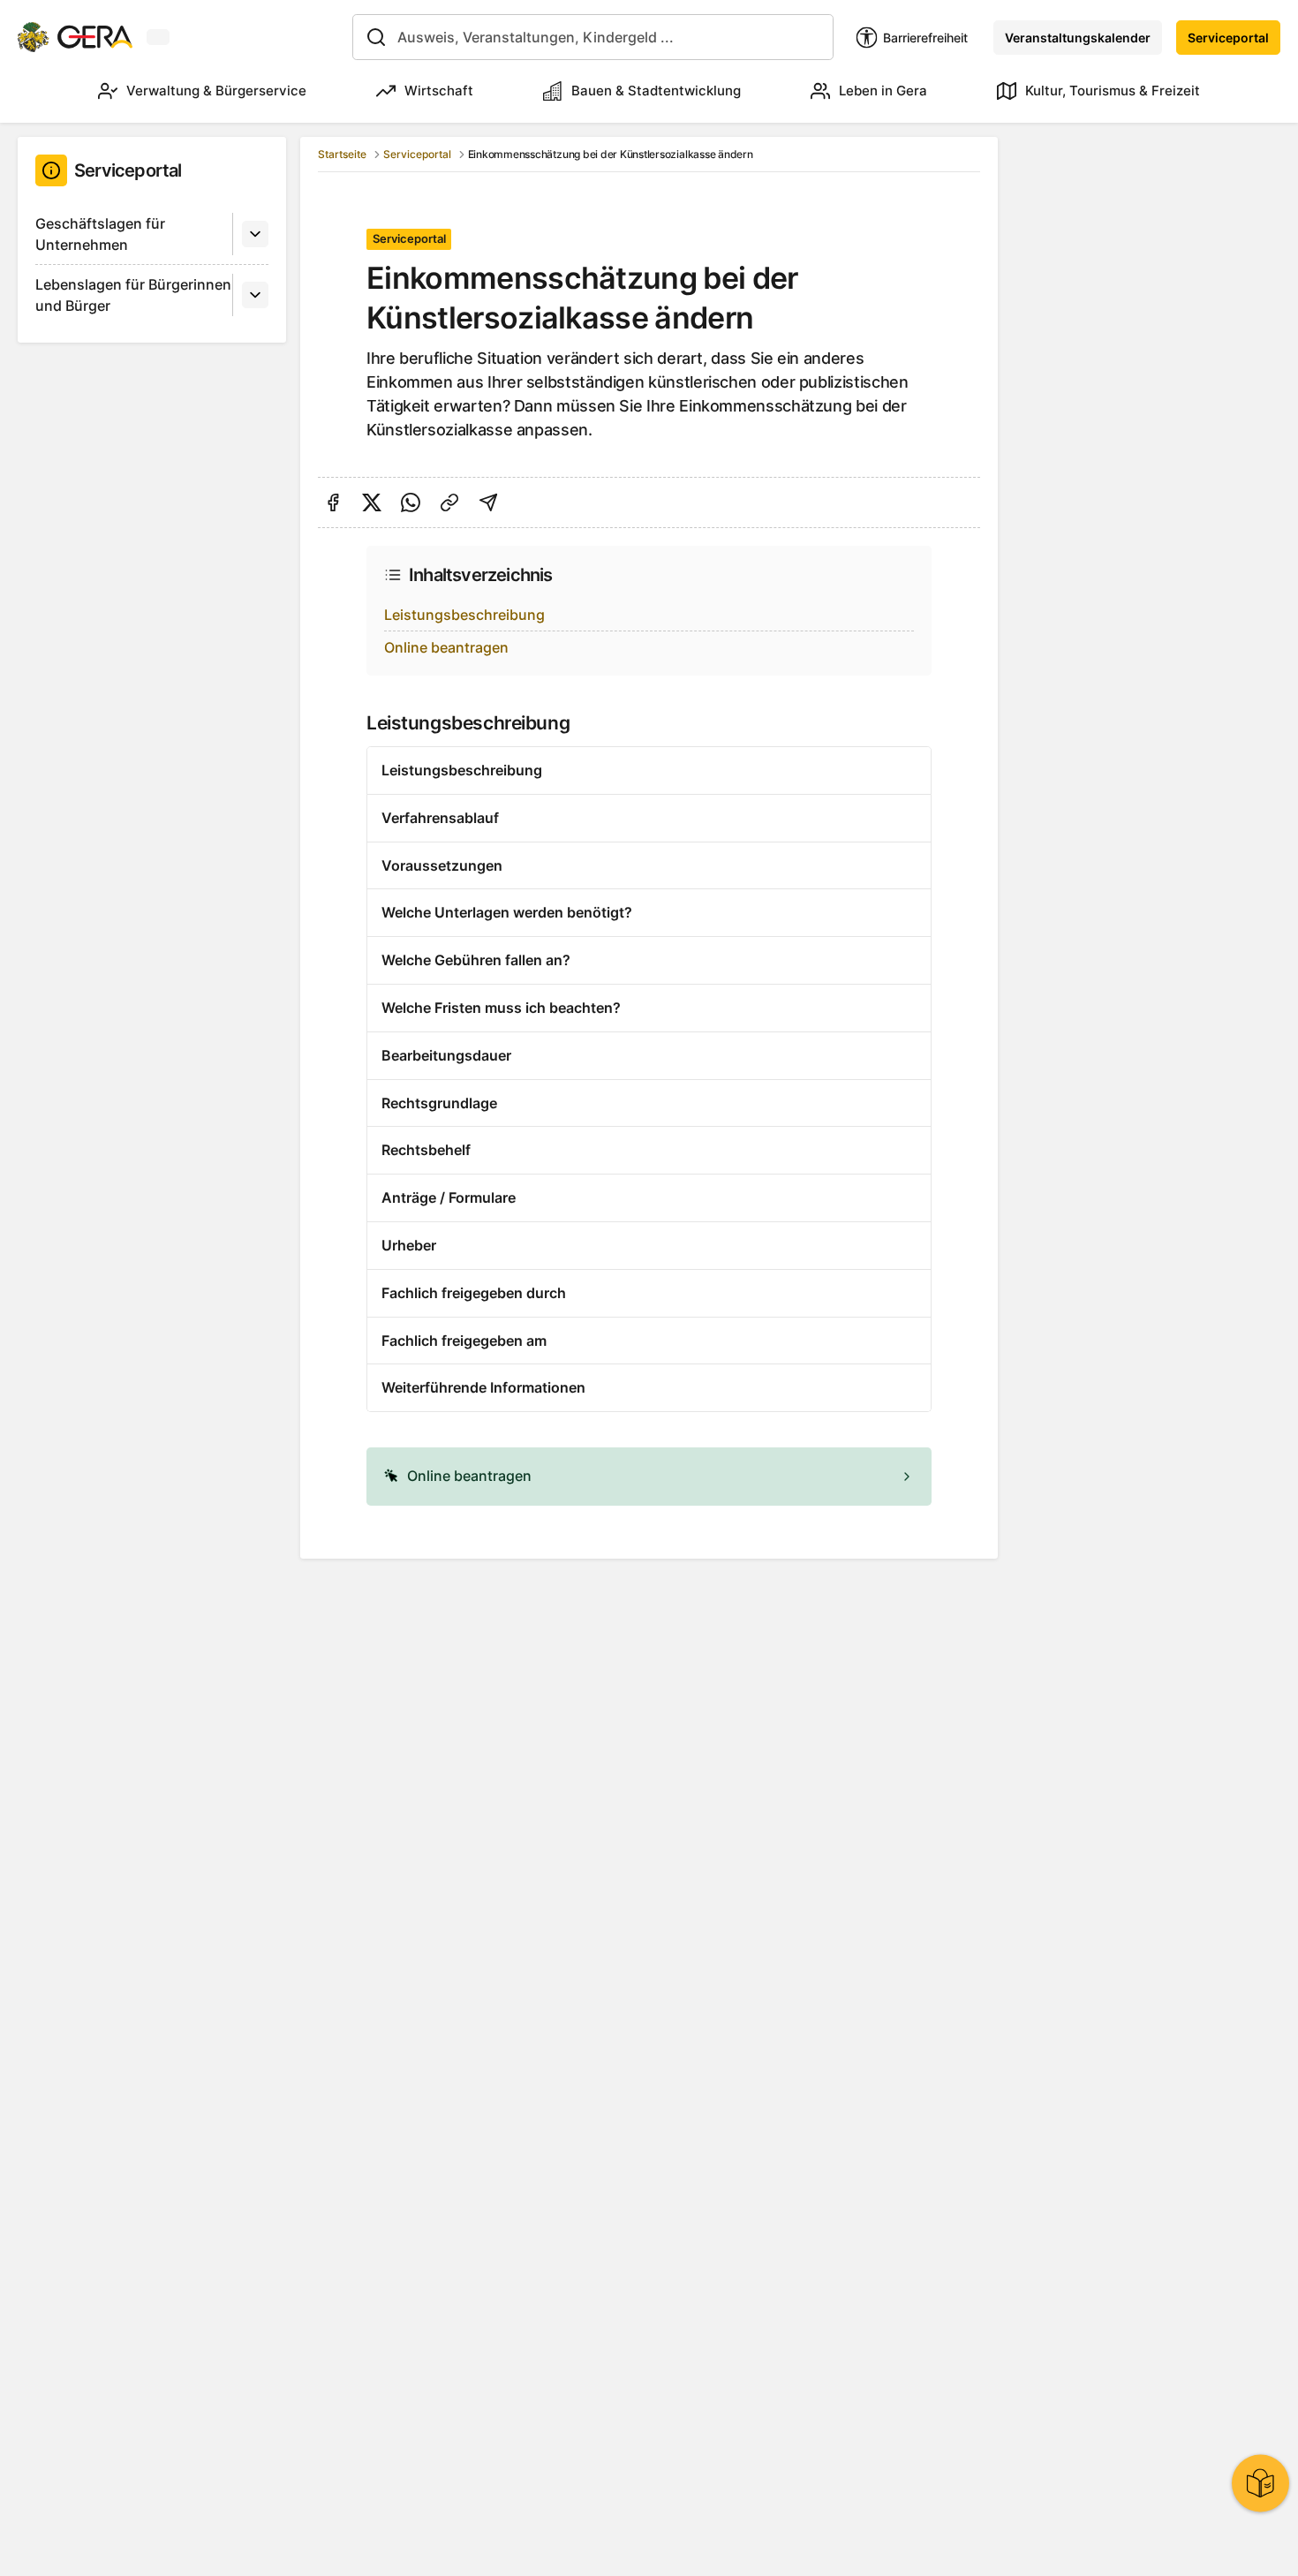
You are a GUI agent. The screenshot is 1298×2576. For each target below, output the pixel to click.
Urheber (409, 1245)
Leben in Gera (883, 91)
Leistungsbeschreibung (464, 615)
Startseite (342, 154)
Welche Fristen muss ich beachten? (501, 1008)
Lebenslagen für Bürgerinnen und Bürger (133, 295)
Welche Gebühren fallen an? (476, 960)
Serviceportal (1228, 38)
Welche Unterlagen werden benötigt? (507, 912)
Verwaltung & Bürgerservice (216, 91)
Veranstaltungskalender (1078, 38)
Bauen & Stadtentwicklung (656, 91)
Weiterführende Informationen (483, 1387)
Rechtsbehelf (426, 1150)
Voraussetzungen (442, 865)
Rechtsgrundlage (439, 1103)
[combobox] (593, 37)
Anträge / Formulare (449, 1197)
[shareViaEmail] (488, 502)
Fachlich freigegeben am (464, 1341)
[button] (649, 1477)
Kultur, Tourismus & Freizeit (1113, 91)
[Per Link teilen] (449, 502)
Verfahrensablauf (440, 818)
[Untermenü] (255, 234)
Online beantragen (446, 647)
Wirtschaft (439, 91)
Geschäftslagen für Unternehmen (100, 234)
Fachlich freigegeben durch (474, 1293)
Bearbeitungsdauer (446, 1055)
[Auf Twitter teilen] (372, 502)
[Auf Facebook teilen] (333, 502)
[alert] (649, 1477)
